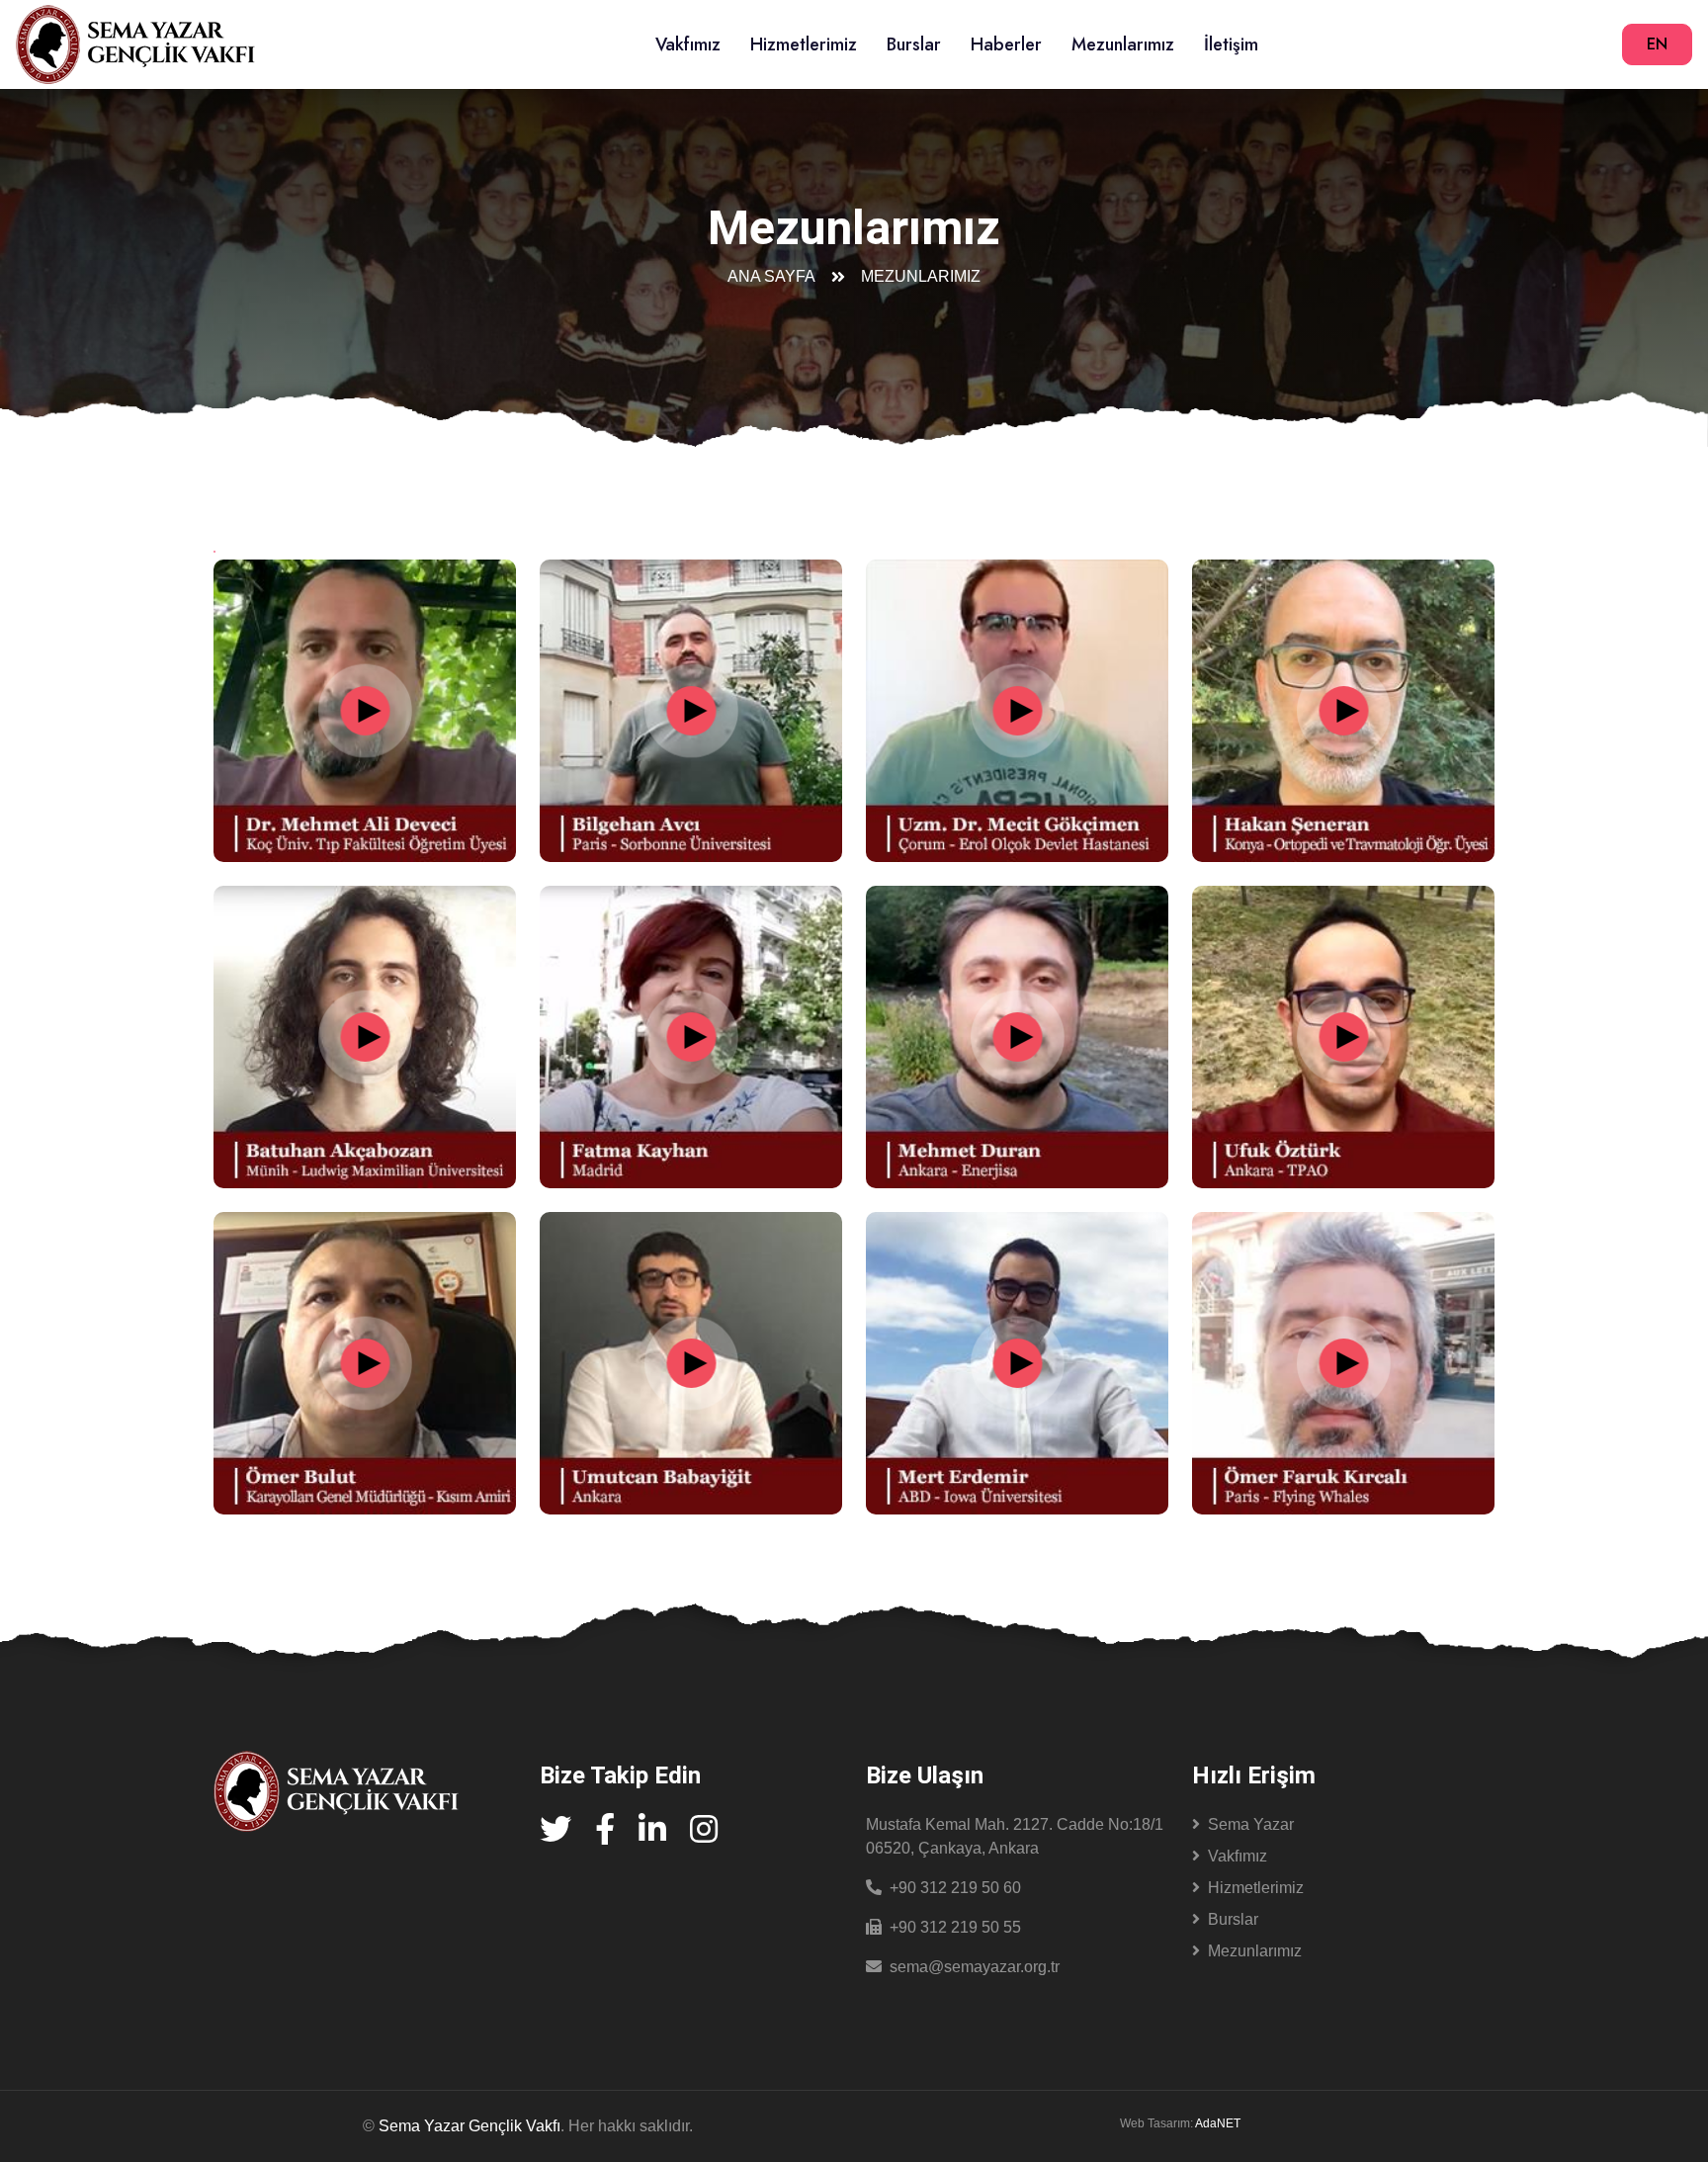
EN (1657, 44)
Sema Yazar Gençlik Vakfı (470, 2126)
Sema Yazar (1251, 1824)
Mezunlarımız (1123, 44)
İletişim (1231, 44)
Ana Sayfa (771, 276)
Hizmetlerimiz (804, 44)
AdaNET (1218, 2123)
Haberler (1006, 44)
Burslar (914, 44)
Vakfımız (688, 44)
